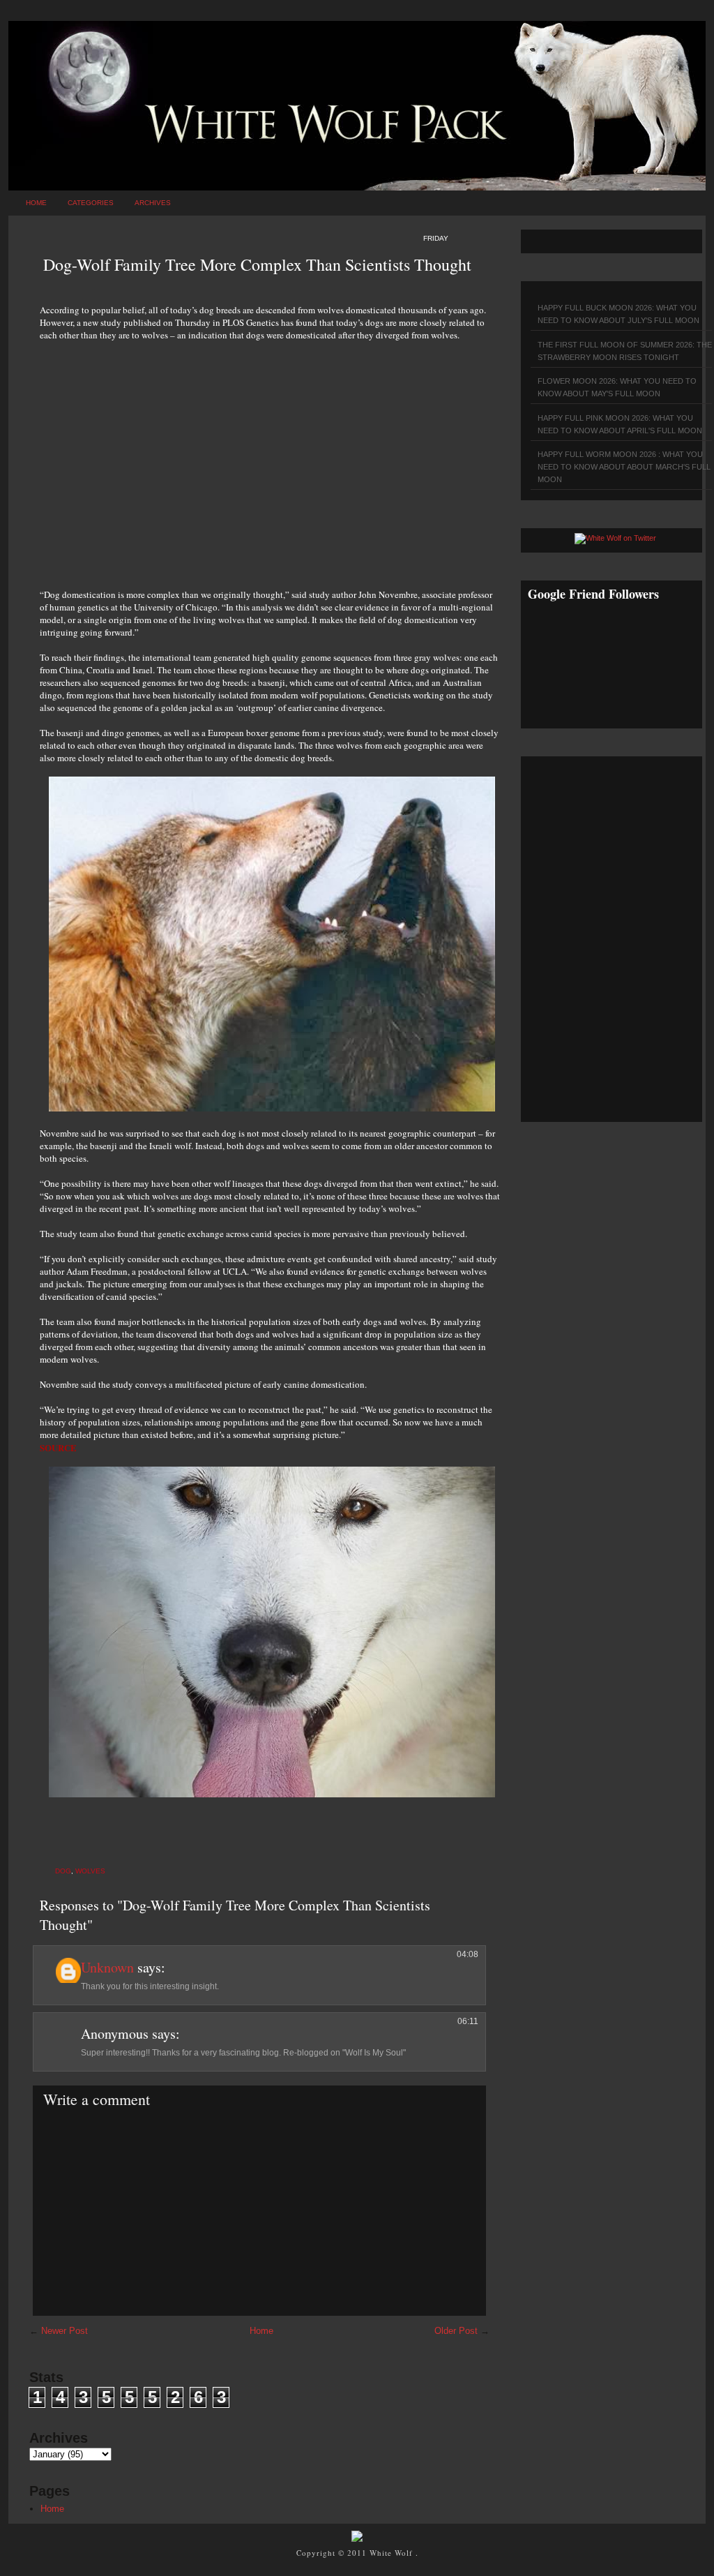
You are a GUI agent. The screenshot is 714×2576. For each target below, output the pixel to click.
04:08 (468, 1954)
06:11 (468, 2021)
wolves (90, 1871)
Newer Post (64, 2331)
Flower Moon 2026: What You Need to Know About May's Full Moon (617, 387)
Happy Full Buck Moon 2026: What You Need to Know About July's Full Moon (618, 314)
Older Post (456, 2331)
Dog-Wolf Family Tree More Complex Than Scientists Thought (257, 264)
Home (36, 203)
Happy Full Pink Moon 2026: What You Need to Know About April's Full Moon (620, 424)
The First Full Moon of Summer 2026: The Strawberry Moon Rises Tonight (625, 351)
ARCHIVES (153, 203)
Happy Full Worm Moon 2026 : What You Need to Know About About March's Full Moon (624, 467)
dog (63, 1871)
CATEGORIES (91, 203)
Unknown (107, 1967)
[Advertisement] (270, 457)
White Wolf (393, 2553)
